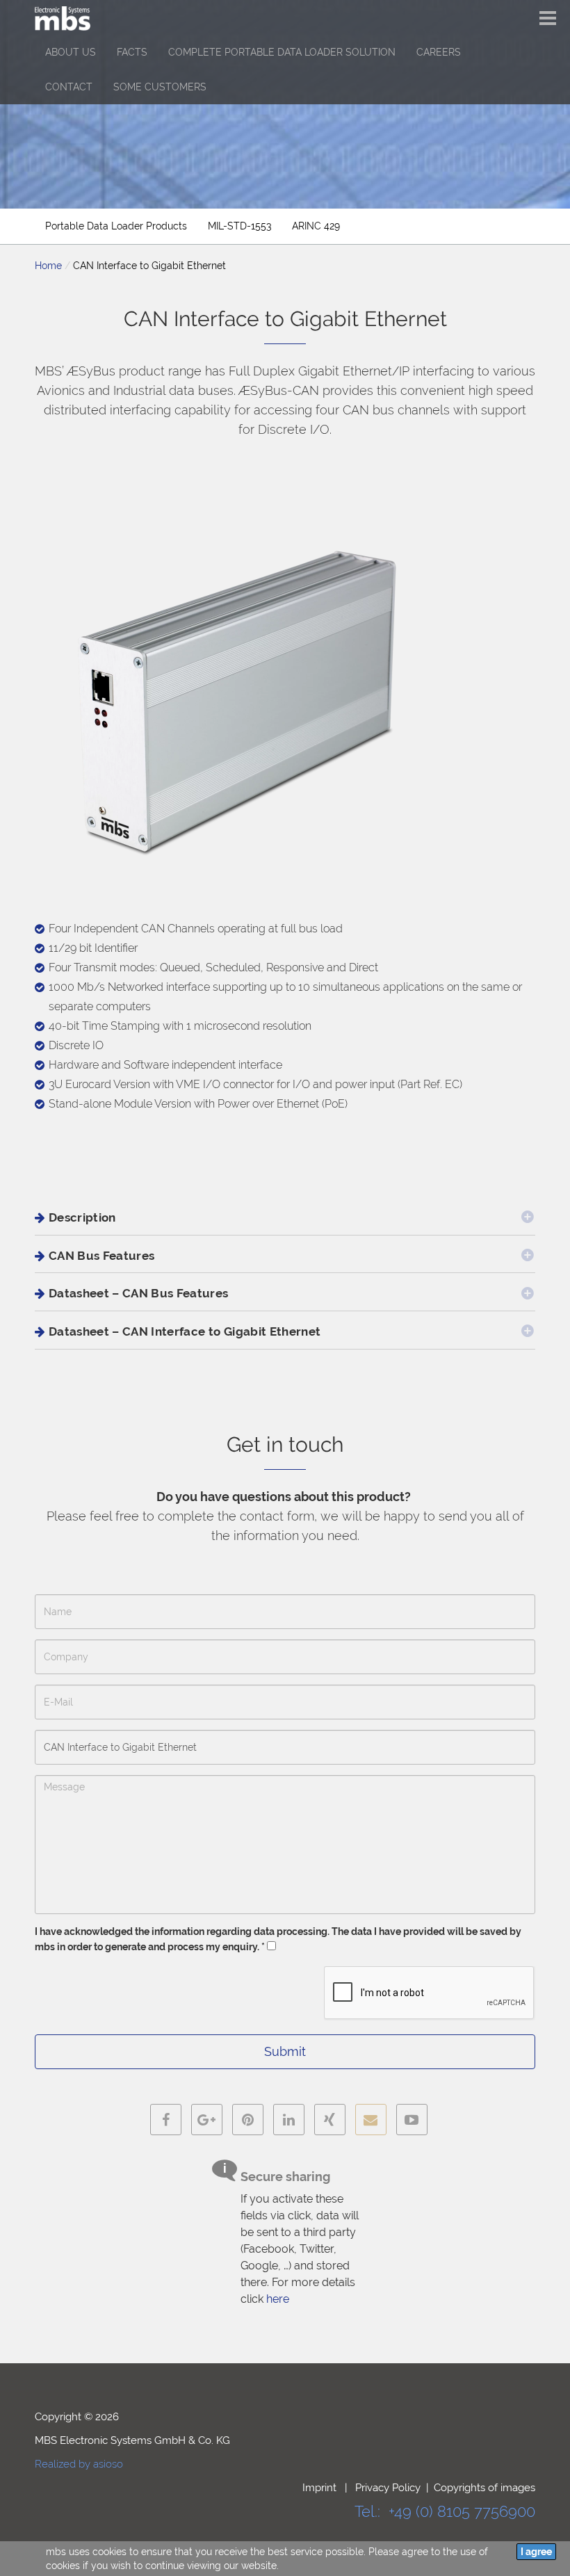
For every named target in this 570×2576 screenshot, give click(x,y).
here (278, 2299)
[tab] (285, 1218)
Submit (285, 2051)
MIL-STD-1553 (239, 226)
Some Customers (160, 87)
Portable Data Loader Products (116, 226)
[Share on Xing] (330, 2120)
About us (71, 52)
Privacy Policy (388, 2488)
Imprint (321, 2488)
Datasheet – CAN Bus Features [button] (139, 1293)
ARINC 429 (316, 226)
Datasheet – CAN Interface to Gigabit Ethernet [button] (185, 1331)
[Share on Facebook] (166, 2120)
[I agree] (536, 2552)
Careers (439, 52)
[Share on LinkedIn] (289, 2120)
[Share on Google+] (207, 2120)
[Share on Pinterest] (248, 2120)
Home (48, 266)
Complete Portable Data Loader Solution (282, 52)
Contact (69, 87)
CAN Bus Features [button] (101, 1256)
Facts (132, 52)
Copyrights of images (484, 2488)
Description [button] (82, 1217)
